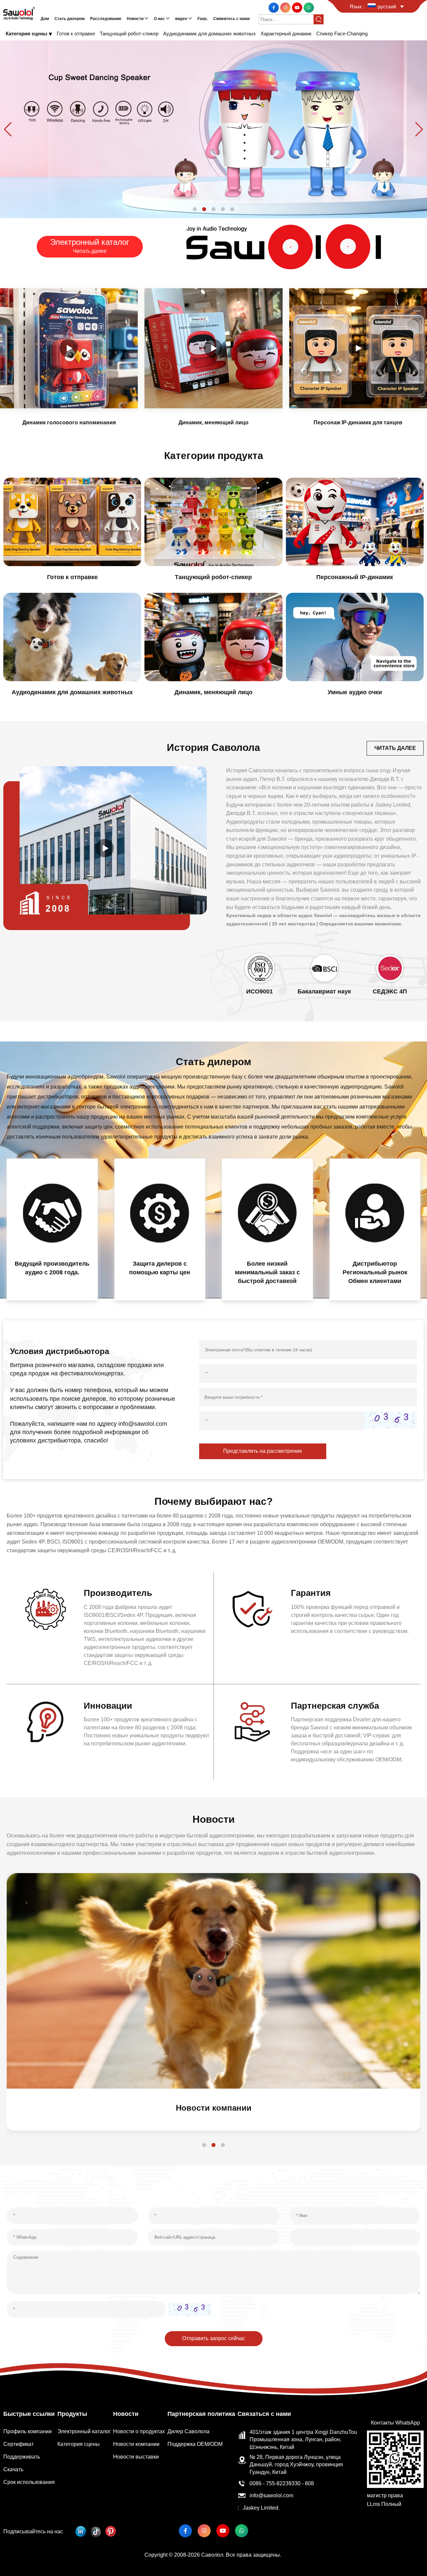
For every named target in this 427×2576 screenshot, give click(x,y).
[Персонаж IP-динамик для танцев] (358, 348)
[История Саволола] (105, 848)
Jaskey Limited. (261, 2508)
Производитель (118, 1593)
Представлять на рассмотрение (263, 1451)
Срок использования (29, 2482)
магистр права (385, 2495)
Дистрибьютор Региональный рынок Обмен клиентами (375, 1272)
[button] (195, 209)
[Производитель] (45, 1609)
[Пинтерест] (111, 2531)
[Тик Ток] (96, 2531)
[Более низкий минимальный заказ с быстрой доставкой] (267, 1213)
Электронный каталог (84, 2431)
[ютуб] (298, 7)
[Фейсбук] (274, 7)
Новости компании (136, 2444)
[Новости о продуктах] (213, 1981)
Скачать (13, 2469)
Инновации (108, 1706)
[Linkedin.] (81, 2531)
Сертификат (19, 2444)
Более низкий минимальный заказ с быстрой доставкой (267, 1272)
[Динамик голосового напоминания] (69, 348)
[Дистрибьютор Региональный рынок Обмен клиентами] (375, 1213)
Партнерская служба (335, 1706)
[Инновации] (45, 1722)
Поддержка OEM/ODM (195, 2444)
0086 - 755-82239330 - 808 (282, 2483)
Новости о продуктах (213, 2108)
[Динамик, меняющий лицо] (213, 348)
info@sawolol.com (271, 2495)
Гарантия (311, 1593)
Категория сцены (79, 2444)
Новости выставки (136, 2457)
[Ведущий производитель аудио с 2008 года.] (52, 1213)
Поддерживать (22, 2457)
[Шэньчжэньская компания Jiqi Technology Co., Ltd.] (19, 13)
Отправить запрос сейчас (214, 2338)
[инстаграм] (286, 7)
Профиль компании (28, 2431)
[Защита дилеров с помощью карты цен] (160, 1213)
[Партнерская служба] (252, 1722)
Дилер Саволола (188, 2431)
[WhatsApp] (309, 7)
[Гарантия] (252, 1609)
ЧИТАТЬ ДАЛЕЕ (395, 748)
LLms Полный (384, 2504)
